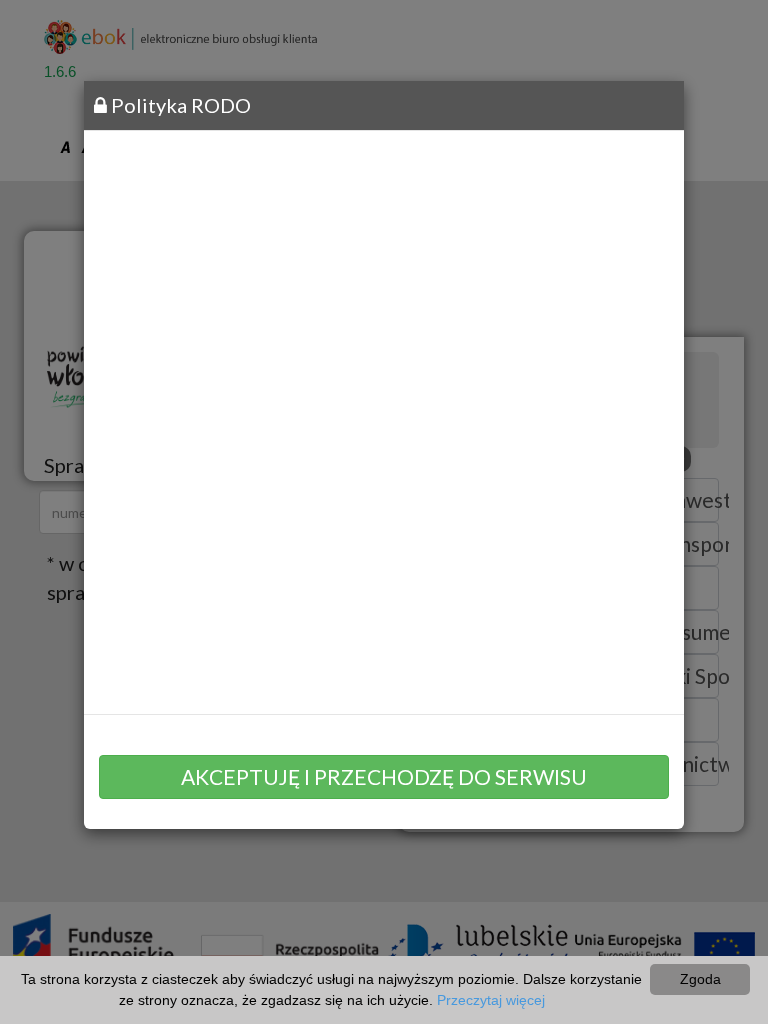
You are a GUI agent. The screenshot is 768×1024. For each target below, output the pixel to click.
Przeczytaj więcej (491, 1000)
